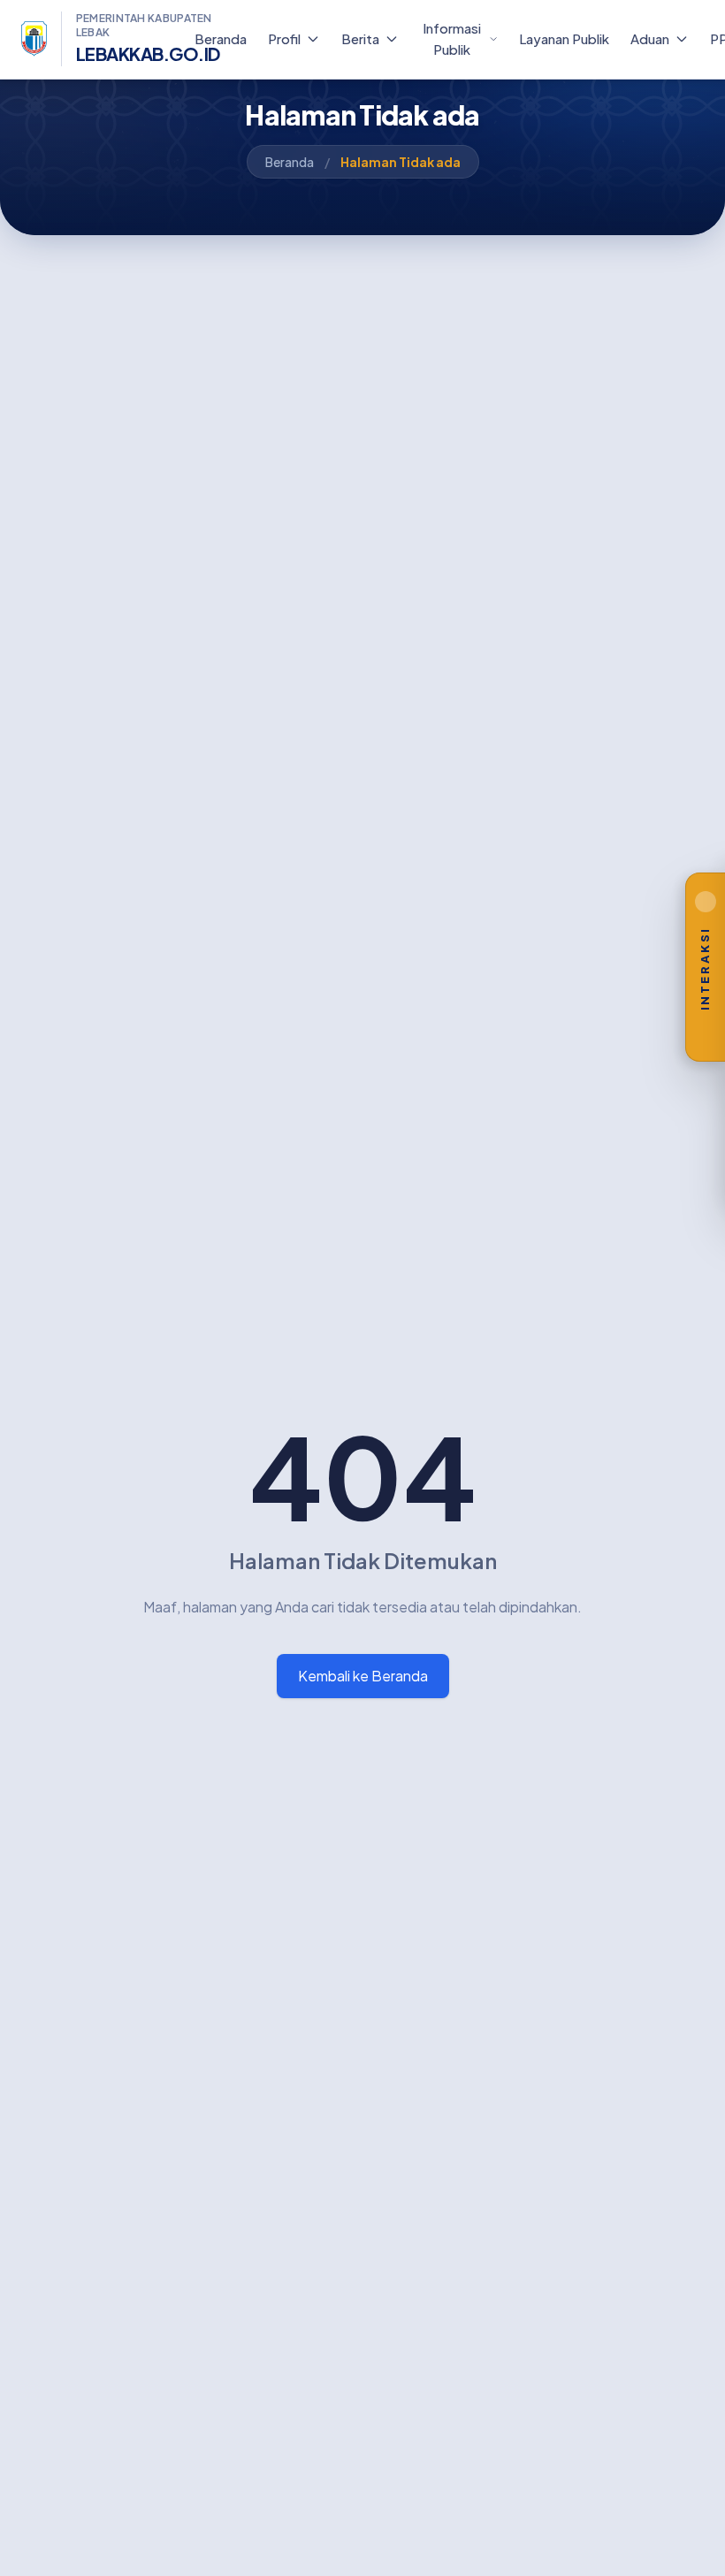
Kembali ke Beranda (363, 1676)
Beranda (290, 162)
